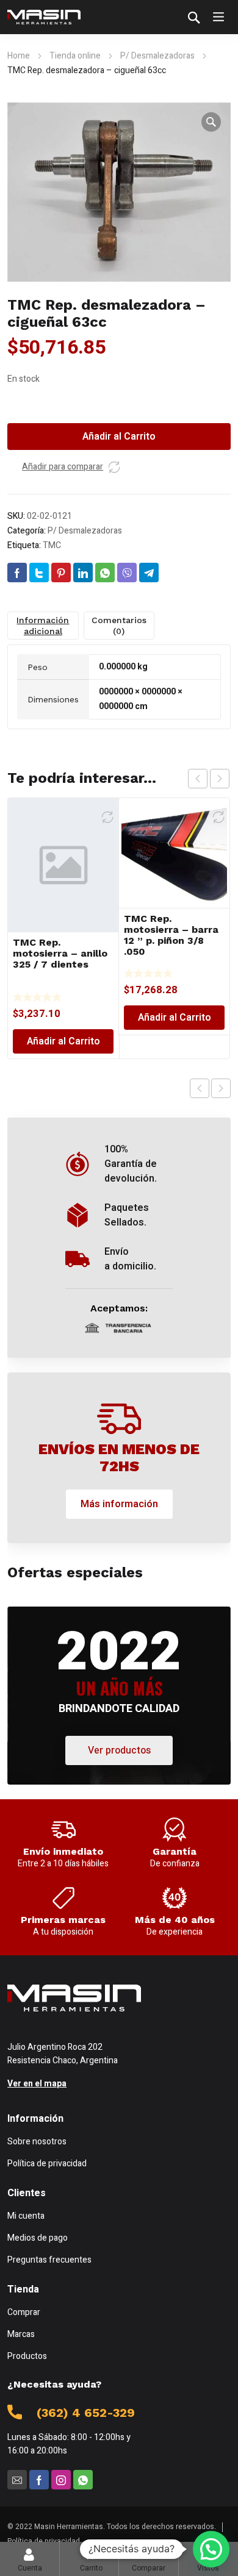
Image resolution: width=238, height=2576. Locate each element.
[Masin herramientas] (44, 17)
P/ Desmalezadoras (157, 56)
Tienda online (75, 56)
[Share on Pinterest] (61, 573)
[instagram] (61, 2480)
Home (19, 56)
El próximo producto (221, 1088)
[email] (17, 2480)
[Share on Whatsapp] (105, 573)
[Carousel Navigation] (209, 779)
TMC (52, 545)
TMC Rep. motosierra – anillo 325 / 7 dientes (60, 953)
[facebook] (39, 2480)
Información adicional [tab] (43, 626)
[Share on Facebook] (17, 573)
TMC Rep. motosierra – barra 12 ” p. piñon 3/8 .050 (171, 935)
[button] (211, 122)
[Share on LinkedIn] (83, 573)
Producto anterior (200, 1088)
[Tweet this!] (39, 573)
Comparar (149, 2559)
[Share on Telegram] (149, 573)
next (220, 779)
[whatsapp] (83, 2480)
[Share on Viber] (127, 573)
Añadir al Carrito (119, 437)
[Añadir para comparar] (114, 467)
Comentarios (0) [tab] (119, 626)
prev (198, 779)
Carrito (91, 2559)
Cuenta (30, 2568)
